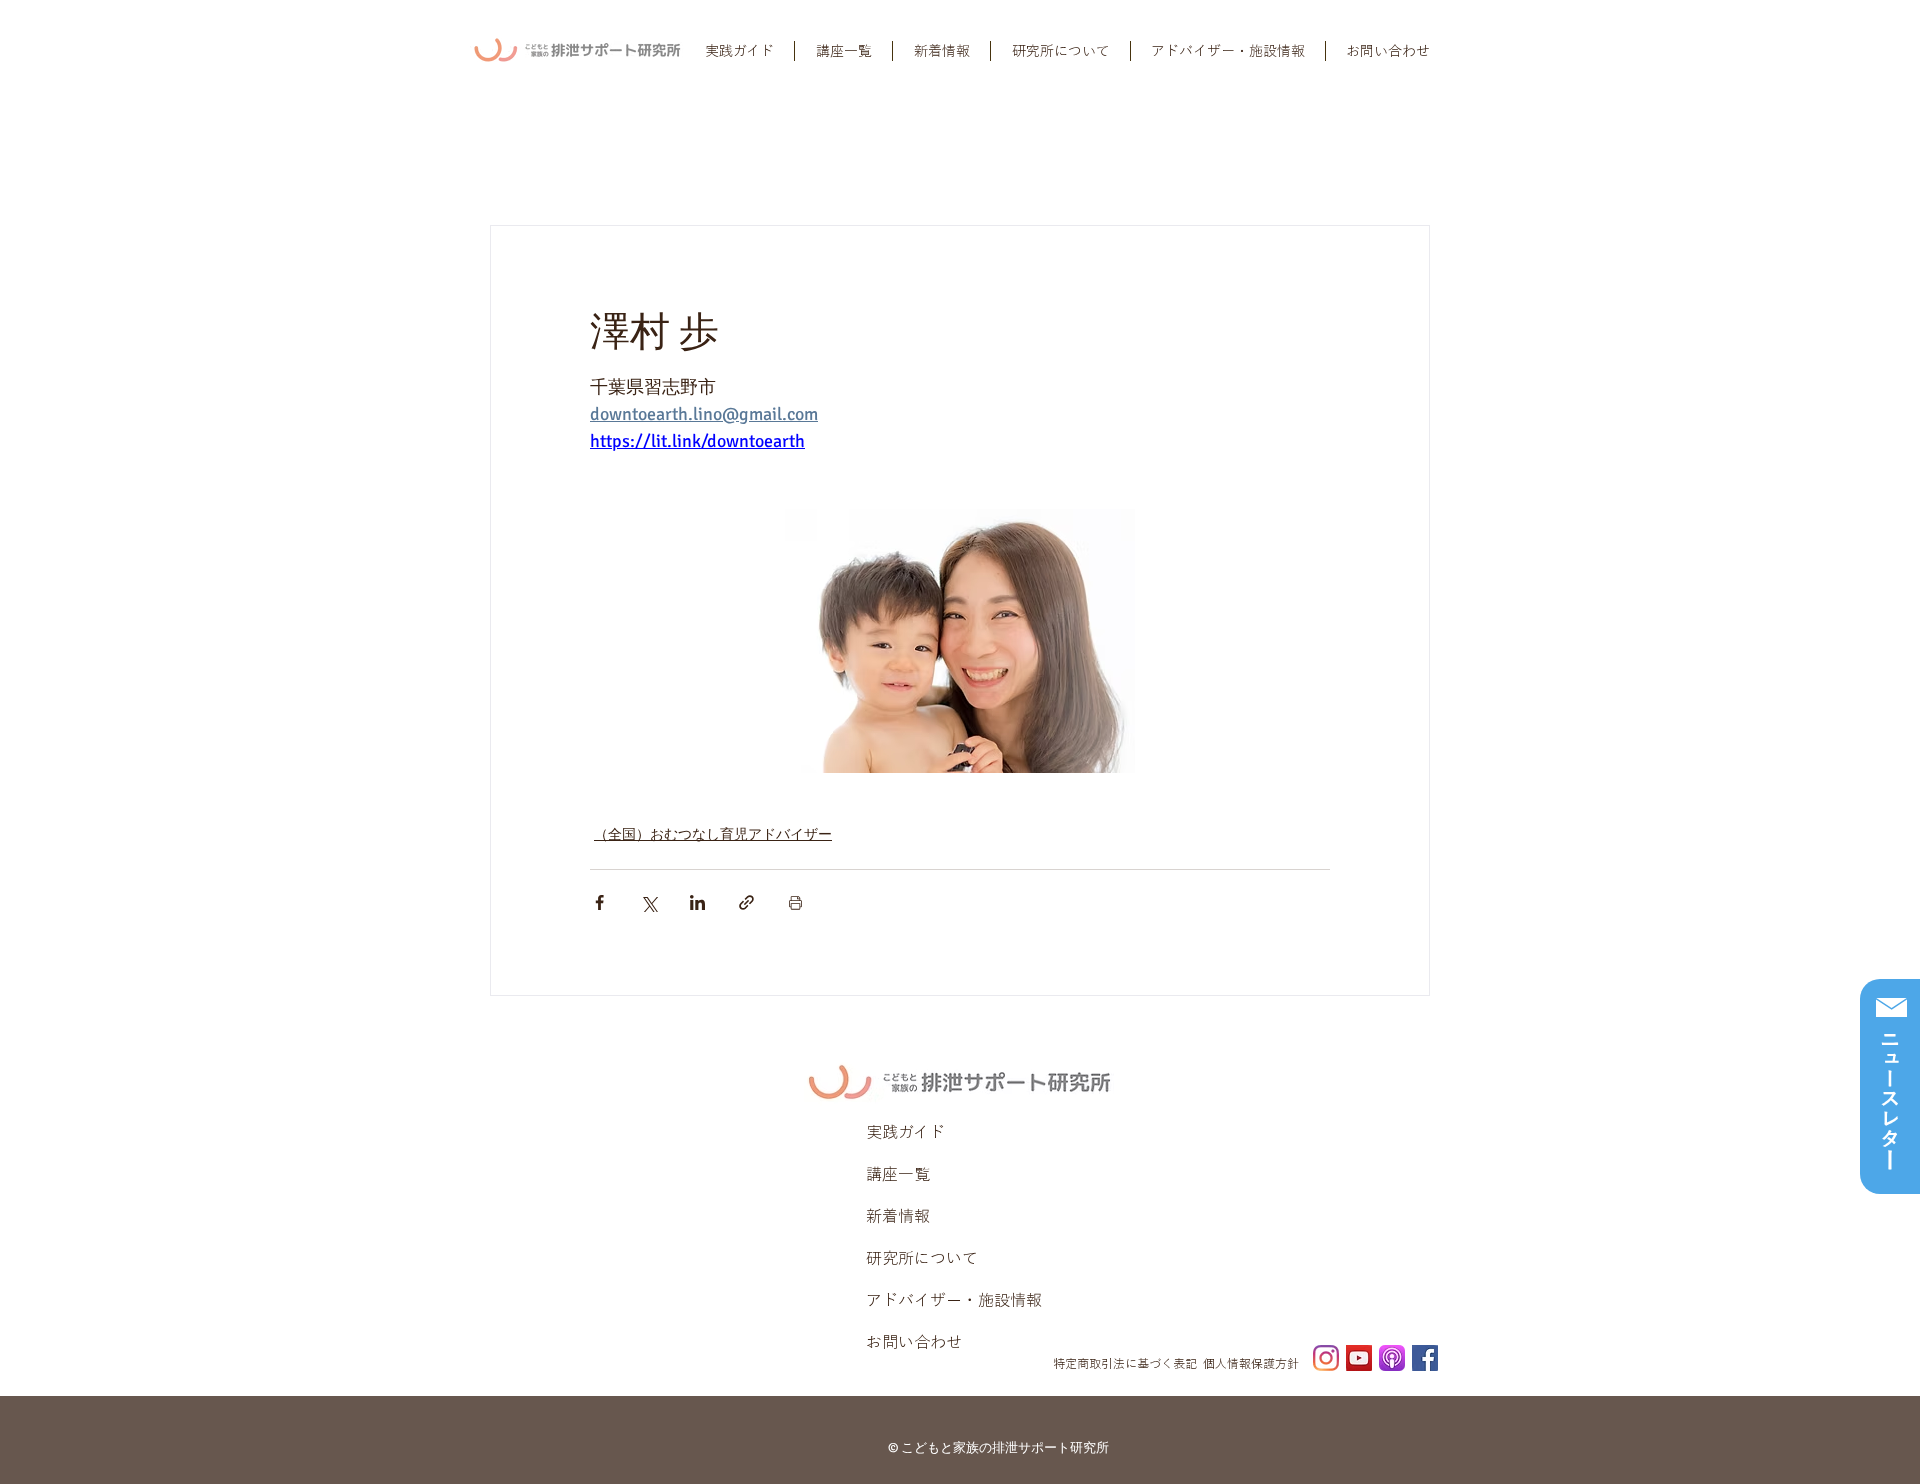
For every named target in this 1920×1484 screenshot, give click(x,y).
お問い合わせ (914, 1342)
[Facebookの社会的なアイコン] (1425, 1358)
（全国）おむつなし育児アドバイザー (713, 834)
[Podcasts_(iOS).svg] (1392, 1358)
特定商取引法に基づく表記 (1125, 1363)
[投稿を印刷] (795, 902)
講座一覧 (898, 1174)
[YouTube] (1359, 1358)
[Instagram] (1326, 1358)
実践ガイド (905, 1132)
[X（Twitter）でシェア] (648, 902)
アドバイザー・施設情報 (954, 1300)
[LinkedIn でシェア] (697, 902)
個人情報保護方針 (1251, 1363)
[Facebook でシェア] (599, 902)
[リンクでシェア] (746, 902)
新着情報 (898, 1216)
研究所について (922, 1258)
